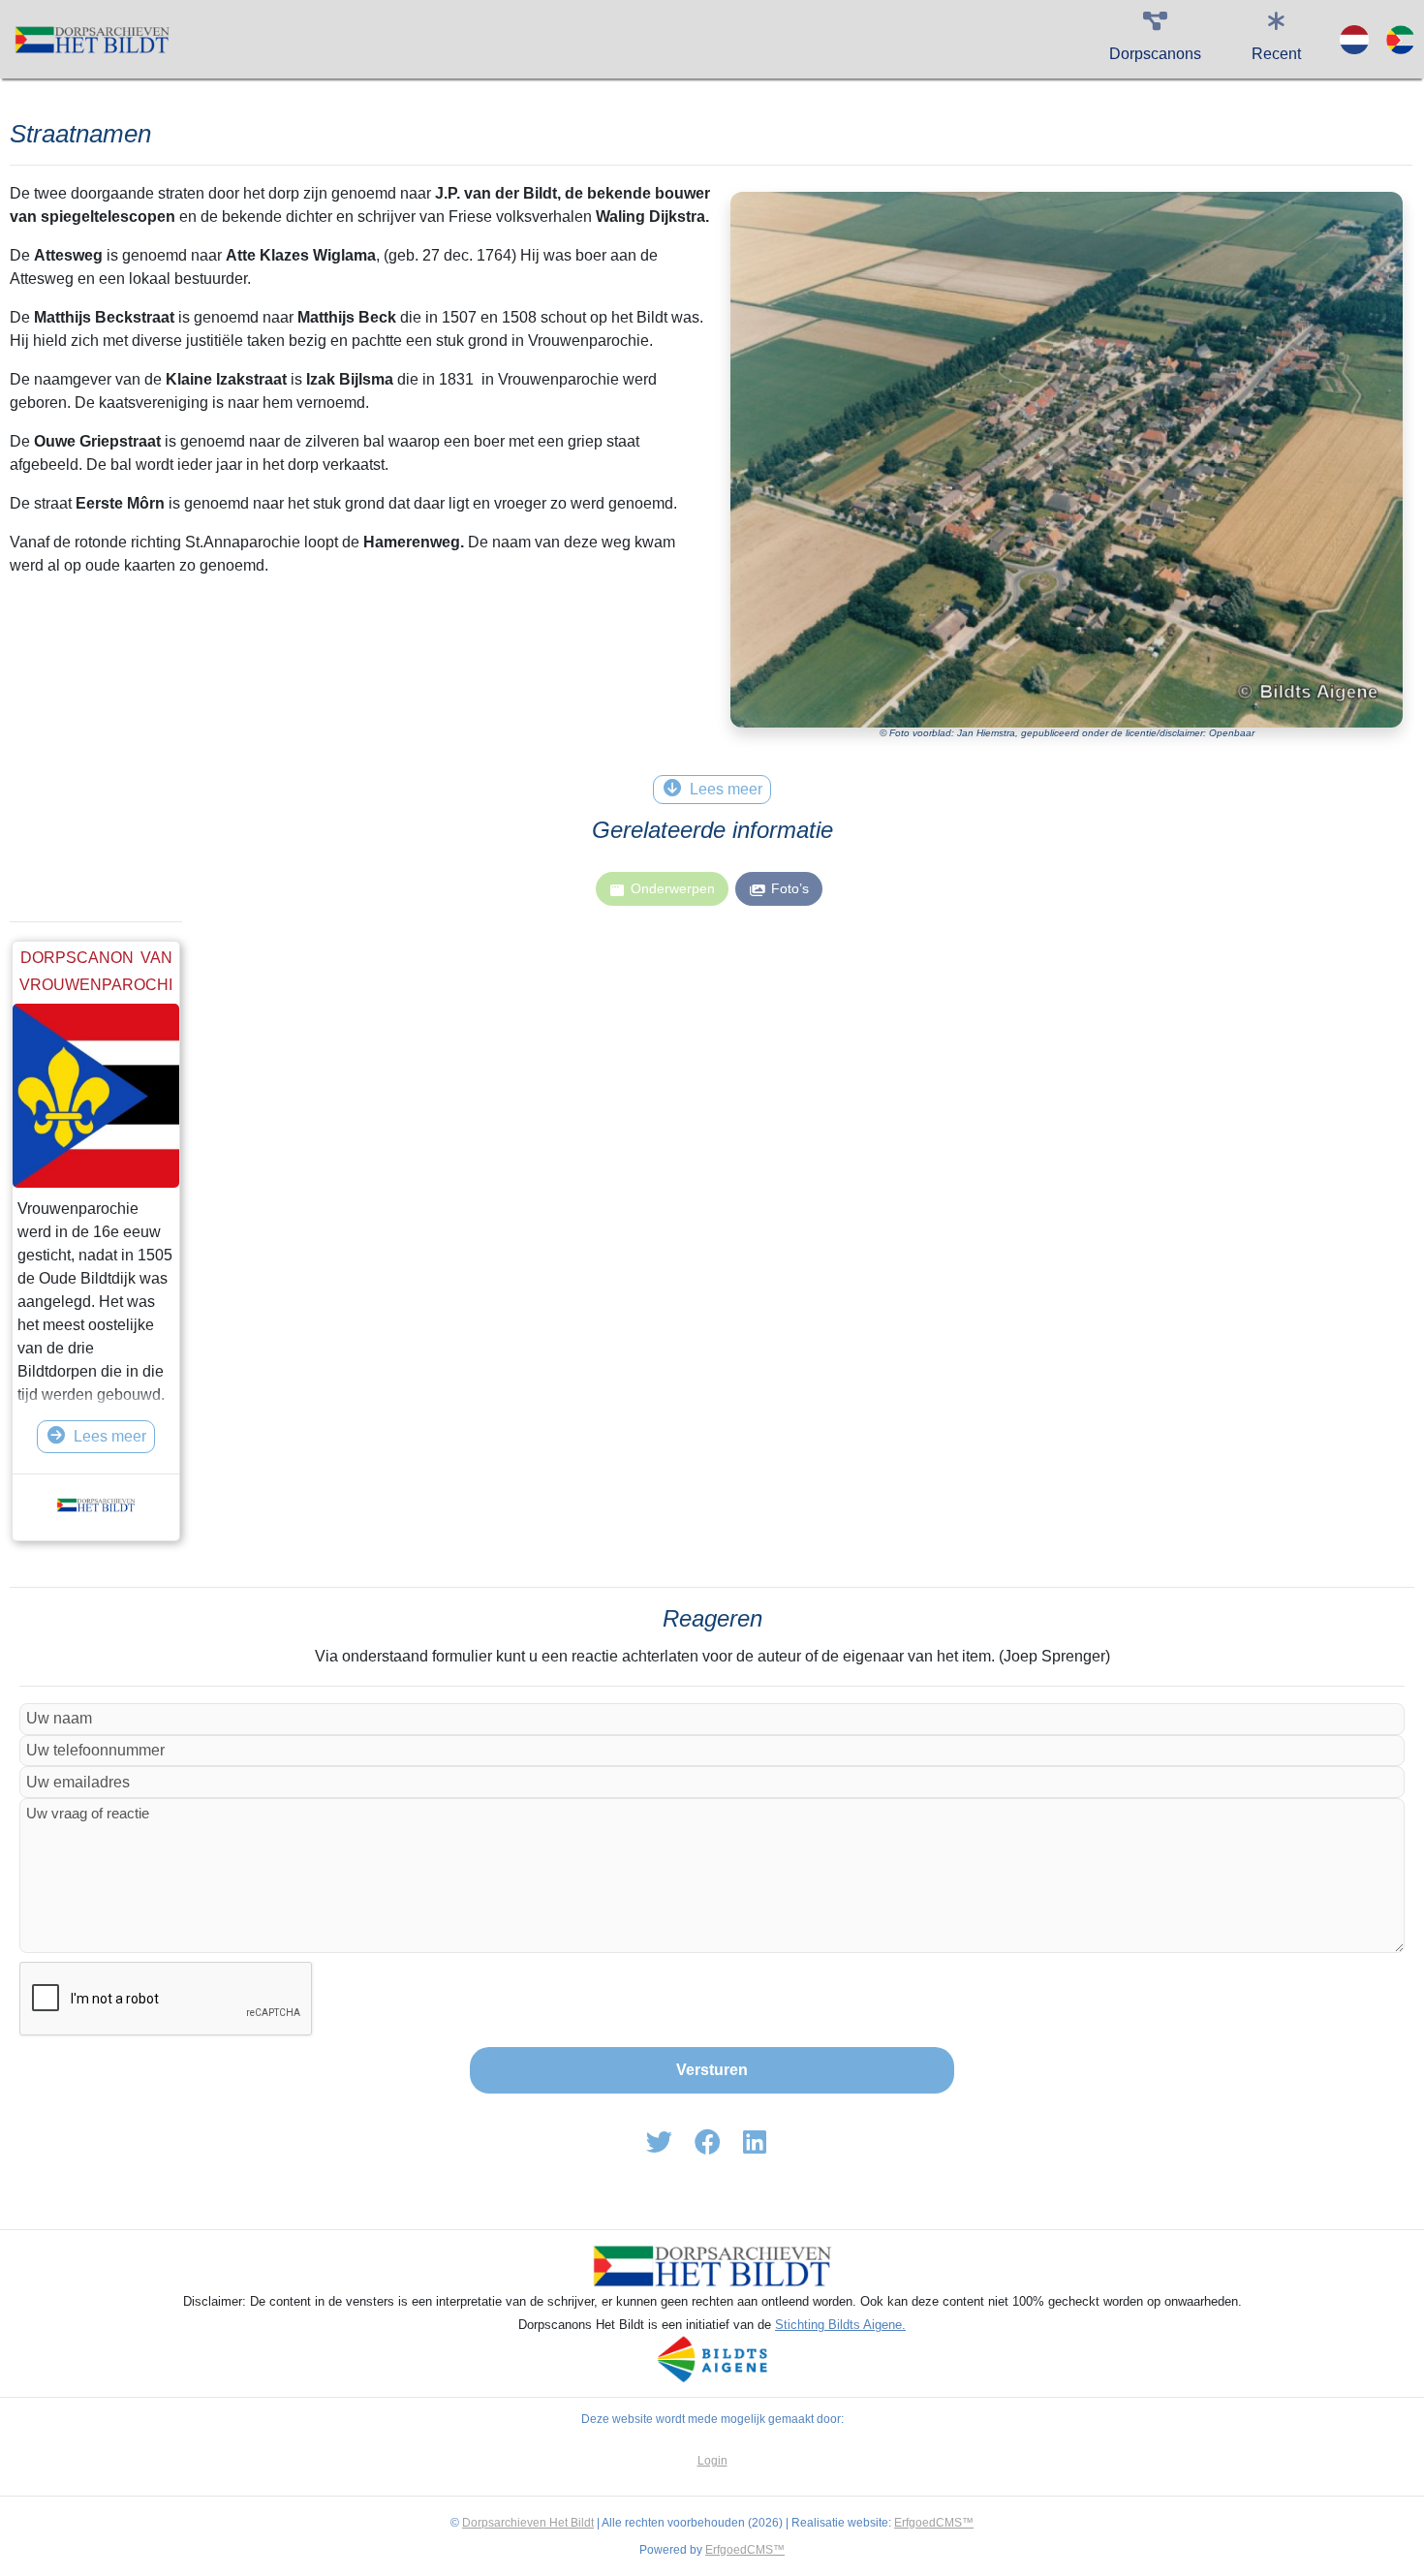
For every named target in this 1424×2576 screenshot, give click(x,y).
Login (712, 2461)
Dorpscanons (1155, 54)
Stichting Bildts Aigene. (840, 2325)
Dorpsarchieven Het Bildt (528, 2523)
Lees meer (110, 1436)
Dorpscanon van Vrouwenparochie (96, 985)
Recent (1276, 54)
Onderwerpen (673, 888)
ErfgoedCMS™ (934, 2523)
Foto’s (790, 888)
